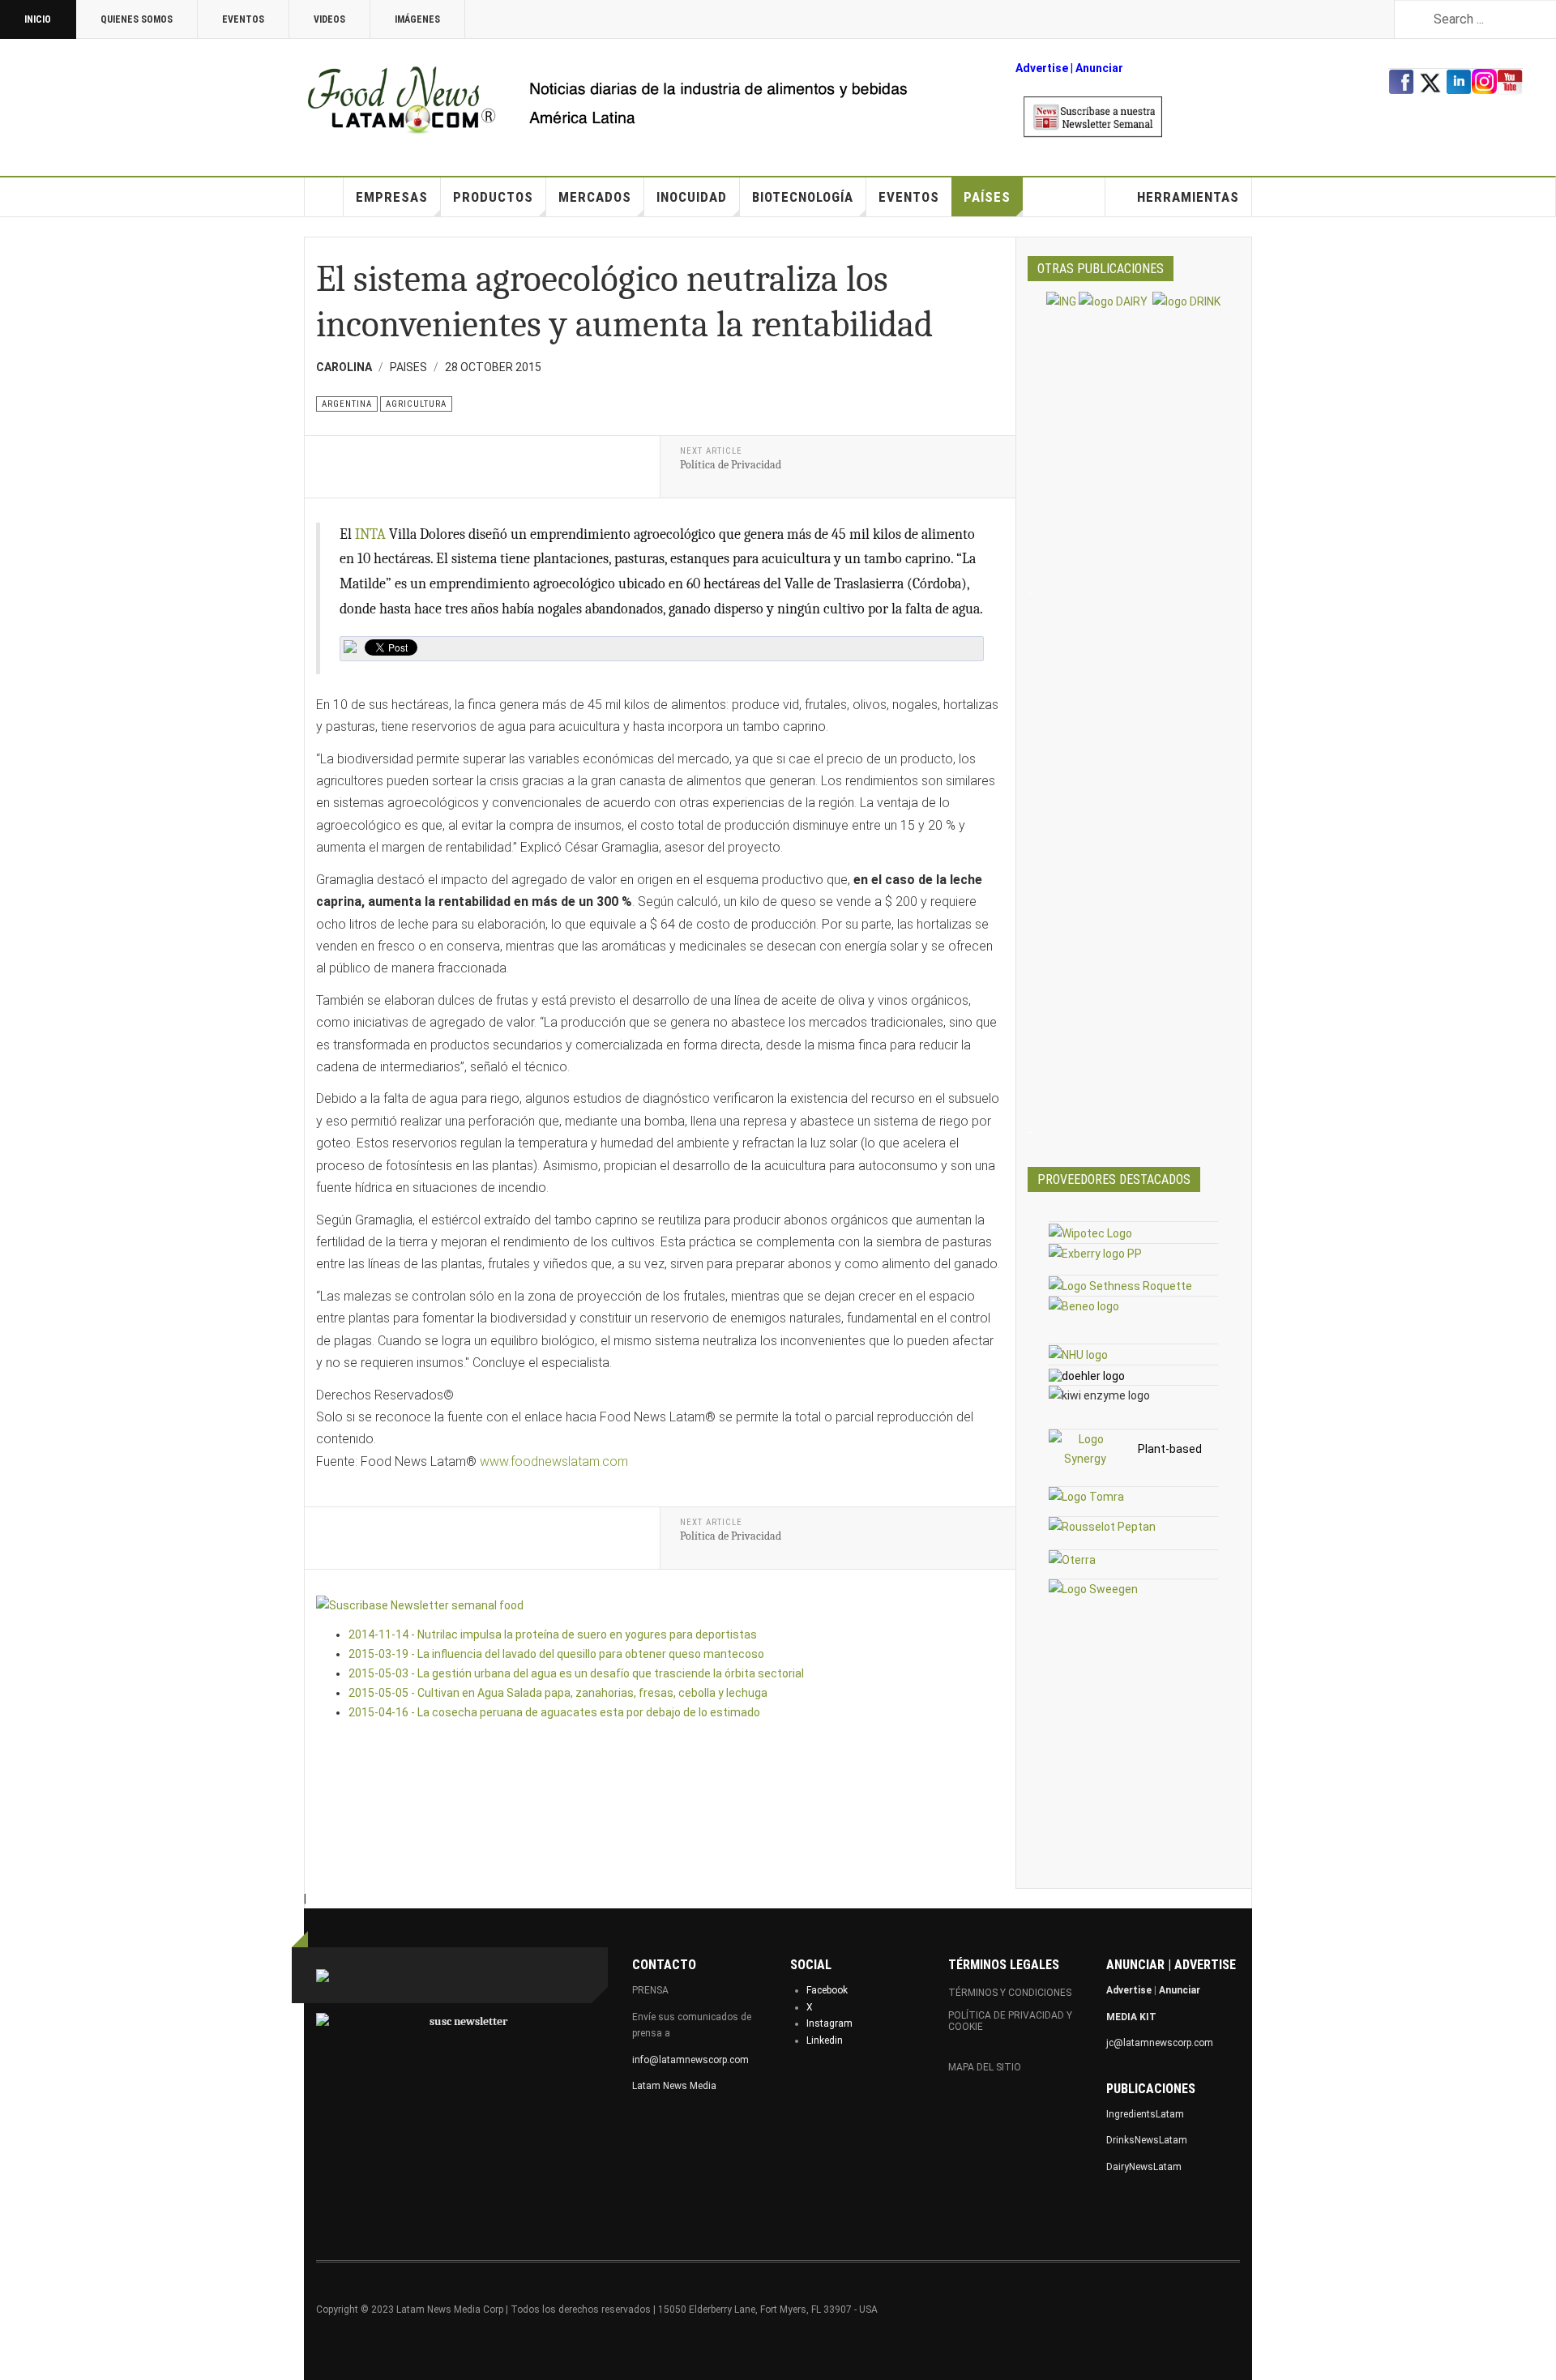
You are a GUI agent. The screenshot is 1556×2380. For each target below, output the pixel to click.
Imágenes (417, 19)
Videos (329, 19)
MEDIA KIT (1131, 2017)
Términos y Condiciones (1010, 1993)
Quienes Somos (137, 19)
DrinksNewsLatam (1147, 2140)
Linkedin (825, 2040)
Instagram (829, 2023)
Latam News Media (674, 2086)
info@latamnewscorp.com (690, 2060)
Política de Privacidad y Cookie (1010, 2021)
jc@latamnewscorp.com (1160, 2043)
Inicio (38, 19)
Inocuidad (692, 197)
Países (987, 197)
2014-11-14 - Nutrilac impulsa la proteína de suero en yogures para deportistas (553, 1634)
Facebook (827, 1990)
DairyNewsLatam (1144, 2167)
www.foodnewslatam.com (554, 1461)
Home (324, 197)
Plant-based (1170, 1449)
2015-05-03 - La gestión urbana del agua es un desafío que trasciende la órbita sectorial (576, 1673)
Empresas (392, 197)
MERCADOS (595, 197)
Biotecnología (803, 197)
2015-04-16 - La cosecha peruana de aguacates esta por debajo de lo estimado (554, 1712)
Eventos (243, 19)
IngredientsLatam (1145, 2114)
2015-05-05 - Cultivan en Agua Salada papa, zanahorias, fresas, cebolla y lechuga (558, 1693)
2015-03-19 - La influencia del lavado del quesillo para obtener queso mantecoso (556, 1654)
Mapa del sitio (985, 2067)
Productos (493, 197)
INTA (370, 534)
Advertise (1042, 68)
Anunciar (1180, 1990)
